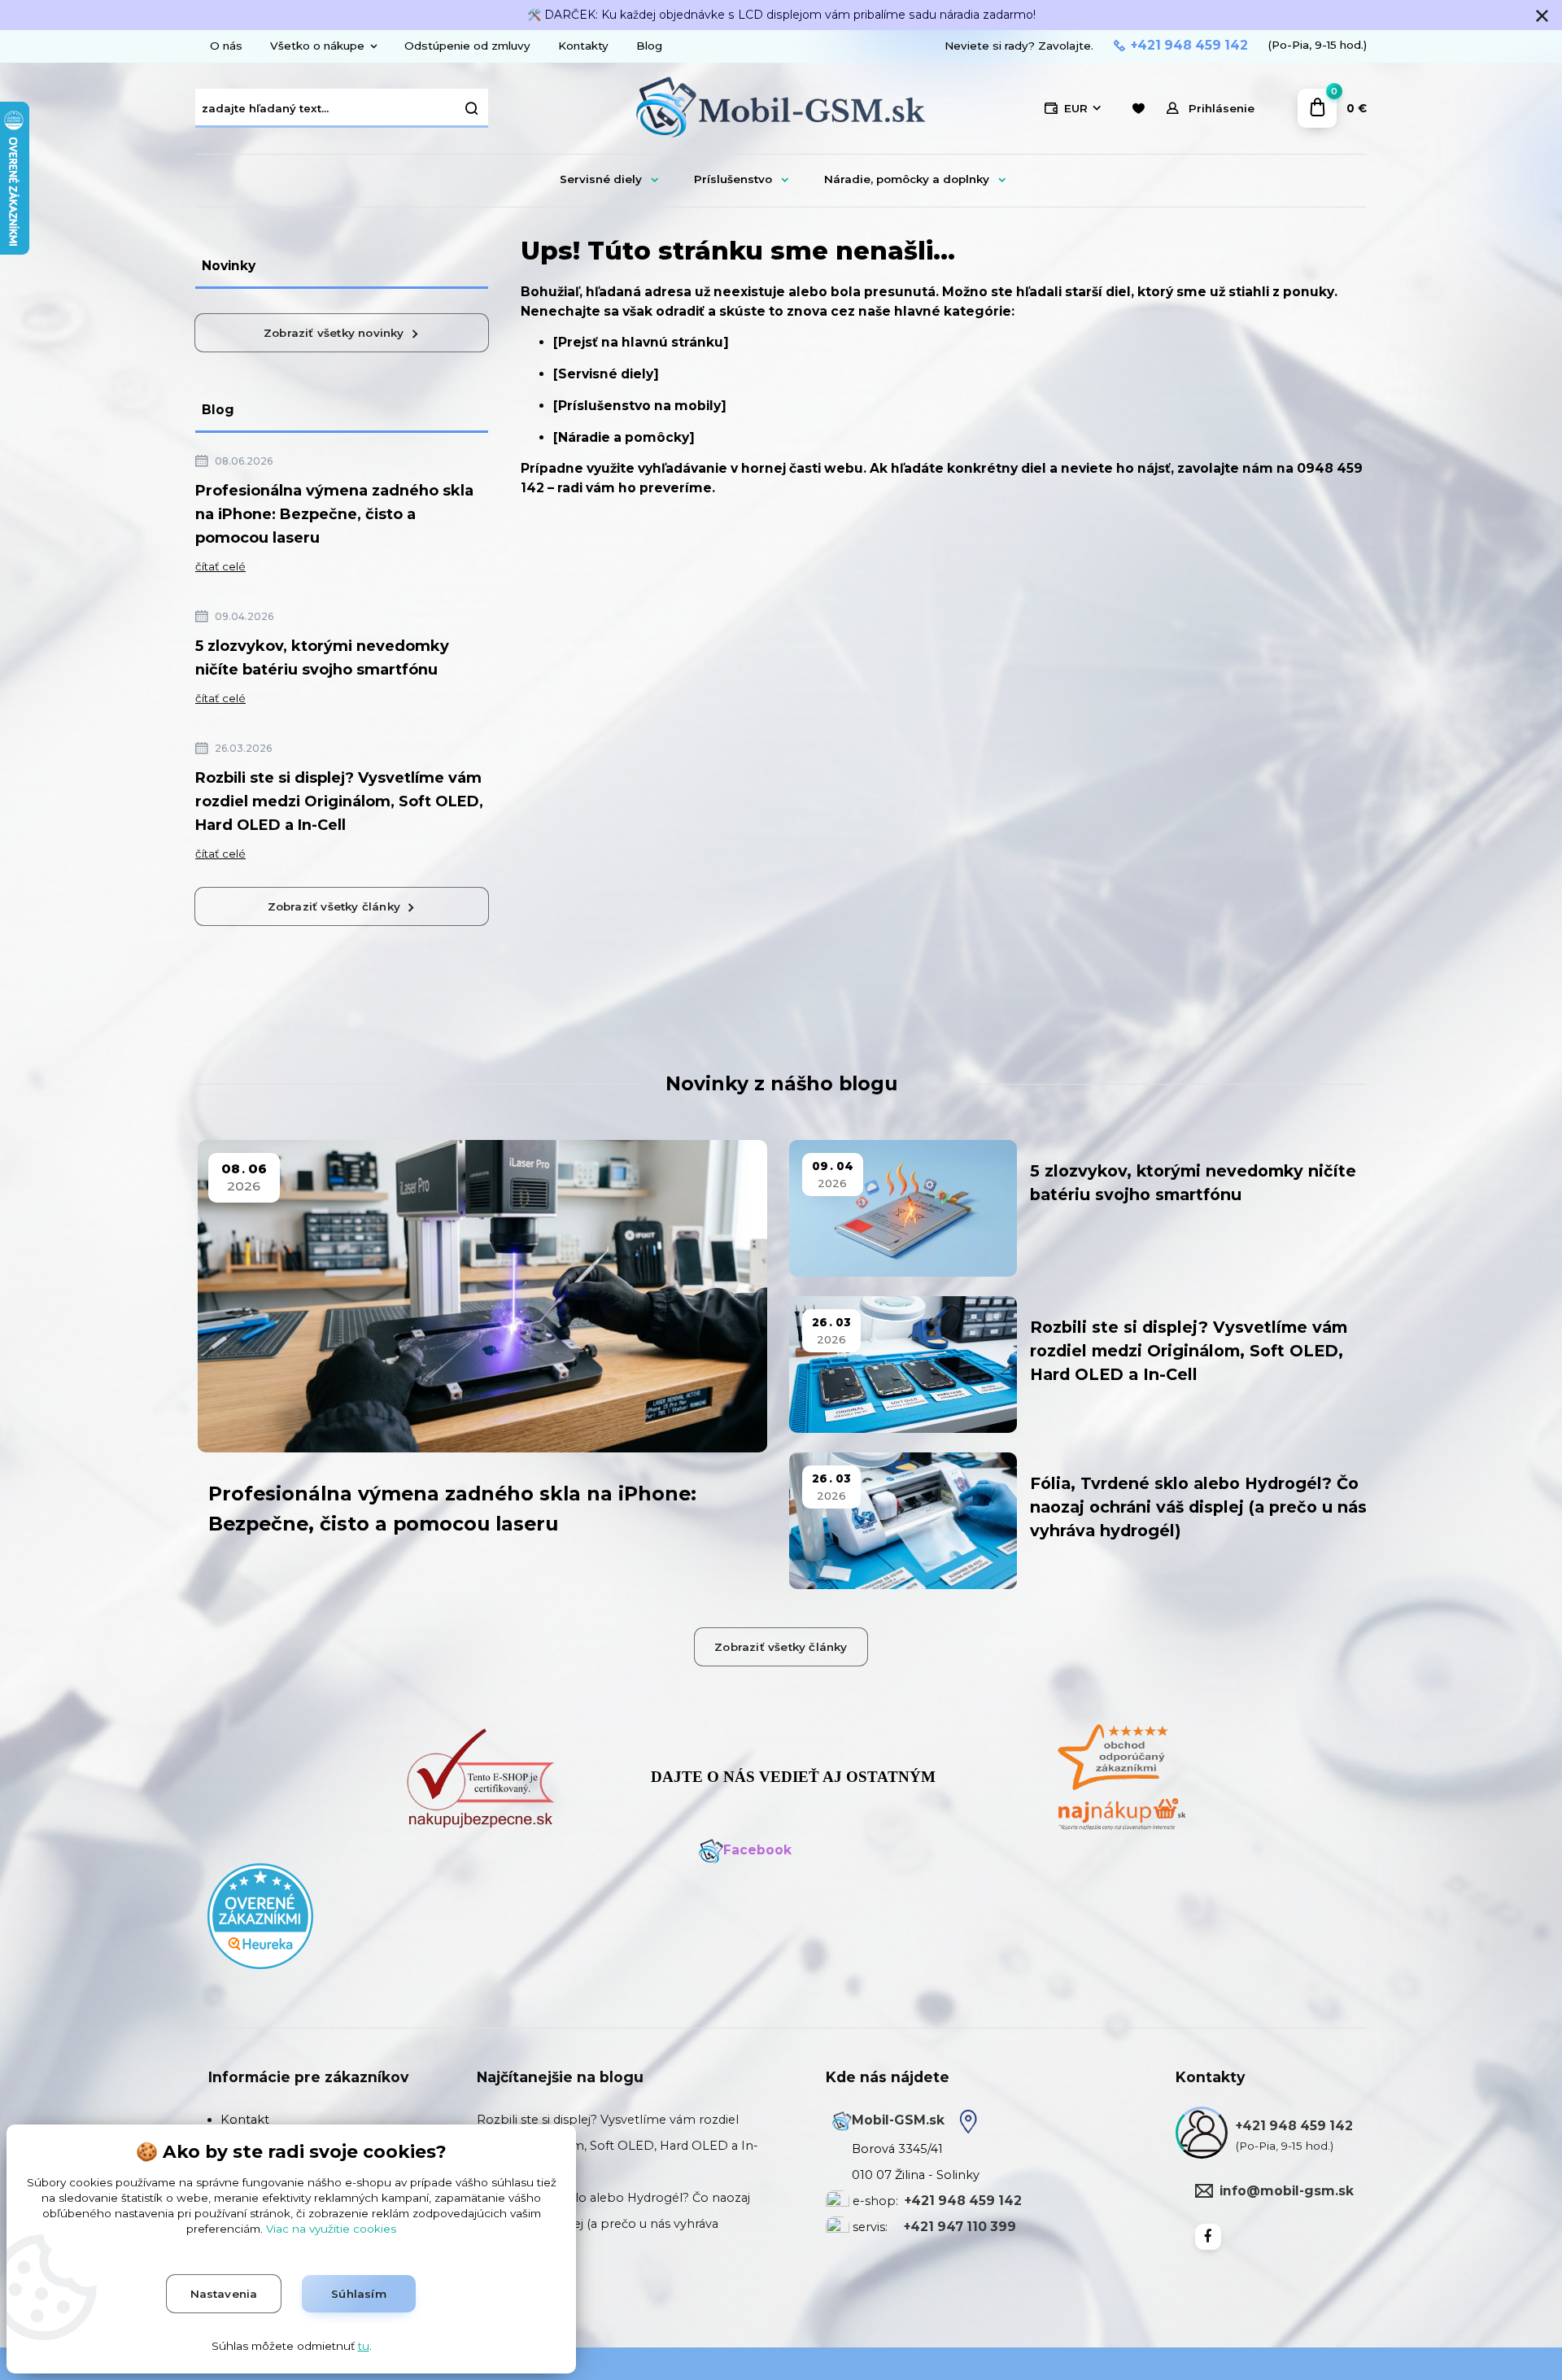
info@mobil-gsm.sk (1287, 2191)
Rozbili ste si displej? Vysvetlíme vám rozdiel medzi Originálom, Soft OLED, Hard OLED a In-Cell (339, 801)
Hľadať (472, 108)
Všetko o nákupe (317, 46)
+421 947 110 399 (960, 2227)
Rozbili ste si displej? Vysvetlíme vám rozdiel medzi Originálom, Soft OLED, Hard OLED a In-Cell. (617, 2146)
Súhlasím (359, 2294)
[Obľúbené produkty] (1138, 109)
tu (364, 2346)
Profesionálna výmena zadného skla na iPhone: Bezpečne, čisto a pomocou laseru (334, 514)
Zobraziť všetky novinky (334, 333)
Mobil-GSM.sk (898, 2120)
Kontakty (583, 46)
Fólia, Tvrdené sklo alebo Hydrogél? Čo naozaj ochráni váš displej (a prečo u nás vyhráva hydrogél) (1198, 1507)
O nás (226, 46)
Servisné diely (601, 179)
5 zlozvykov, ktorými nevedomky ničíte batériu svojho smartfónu (322, 658)
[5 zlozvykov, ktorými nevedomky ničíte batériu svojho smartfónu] (903, 1208)
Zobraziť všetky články (334, 906)
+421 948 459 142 (1189, 46)
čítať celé (220, 566)
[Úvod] (781, 109)
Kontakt (245, 2120)
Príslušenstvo (733, 179)
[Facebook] (1208, 2237)
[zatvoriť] (1542, 16)
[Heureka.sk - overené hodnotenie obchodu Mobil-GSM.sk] (260, 1915)
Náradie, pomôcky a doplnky (907, 179)
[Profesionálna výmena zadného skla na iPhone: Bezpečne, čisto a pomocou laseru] (482, 1296)
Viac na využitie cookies (331, 2229)
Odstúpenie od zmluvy (467, 46)
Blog (649, 46)
